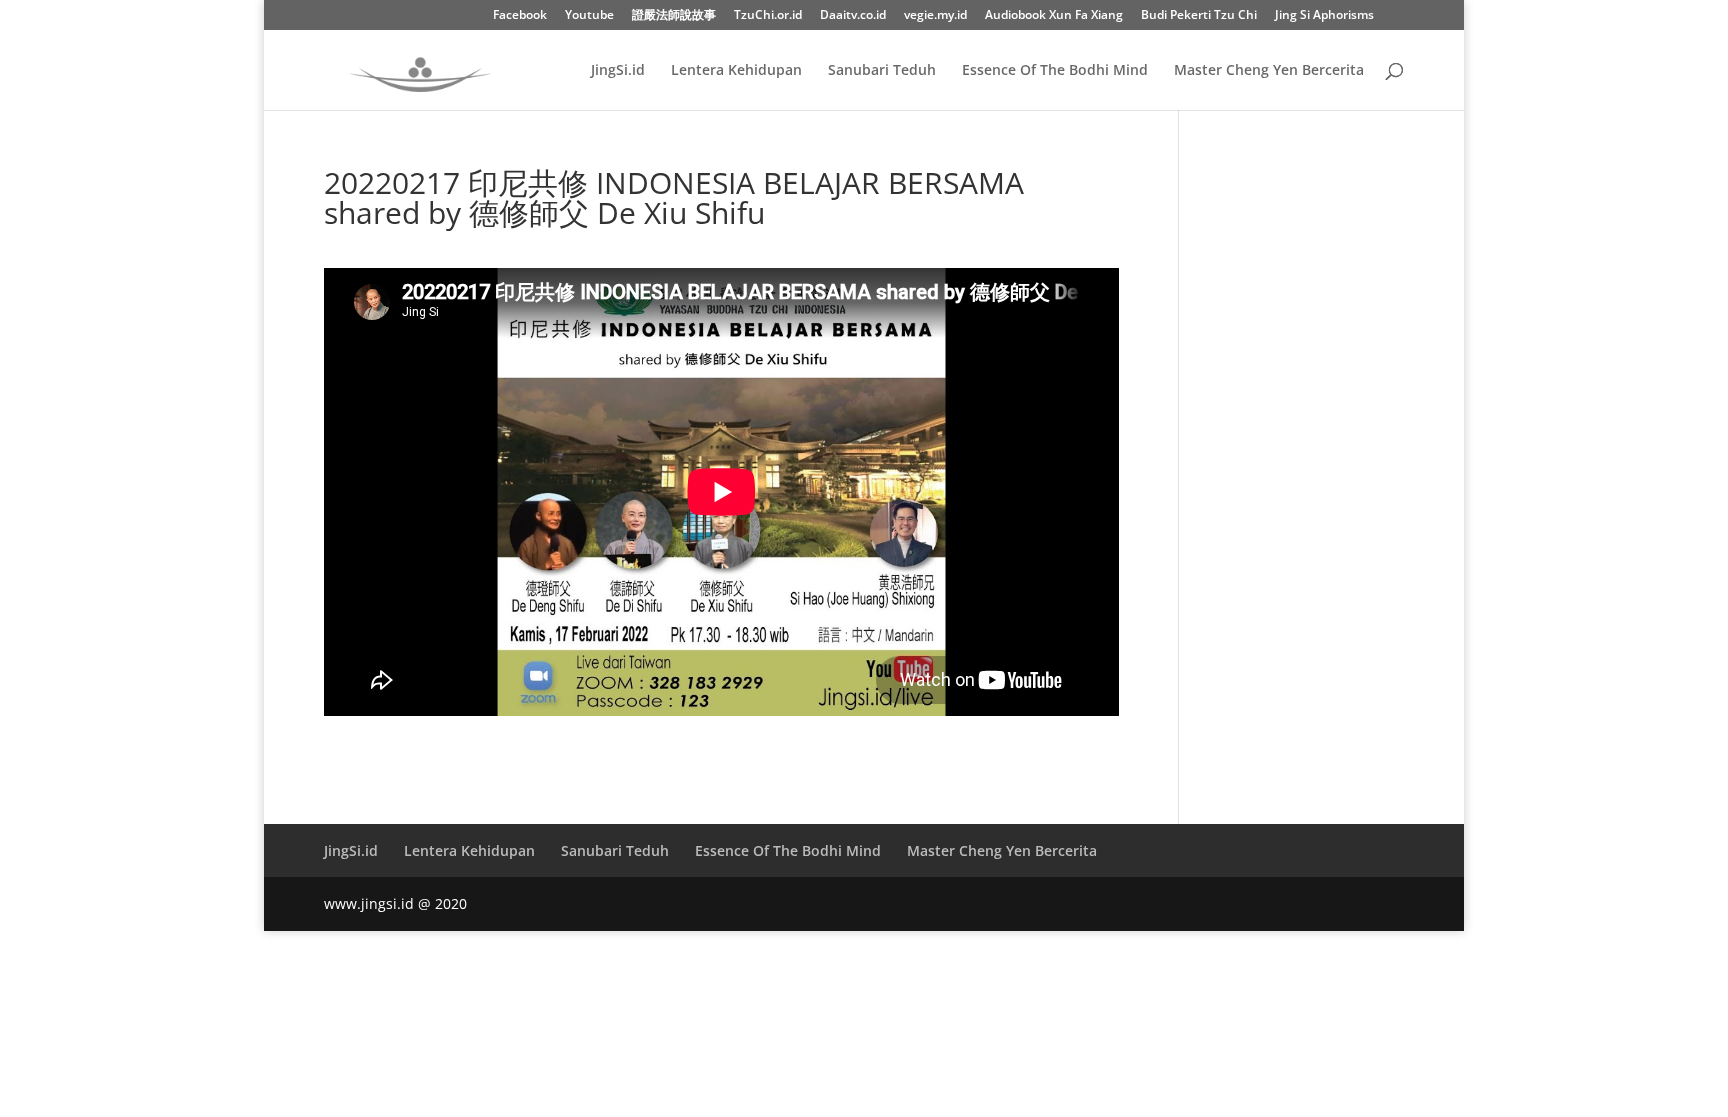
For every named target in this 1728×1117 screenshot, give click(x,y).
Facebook (520, 16)
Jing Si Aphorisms (1324, 16)
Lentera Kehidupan (736, 71)
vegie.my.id (935, 16)
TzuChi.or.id (768, 16)
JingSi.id (618, 71)
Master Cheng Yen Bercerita (1269, 71)
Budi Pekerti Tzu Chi (1199, 16)
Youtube (589, 16)
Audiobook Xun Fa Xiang (1054, 16)
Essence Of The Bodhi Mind (1055, 71)
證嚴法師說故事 (674, 16)
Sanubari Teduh (882, 71)
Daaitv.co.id (853, 16)
